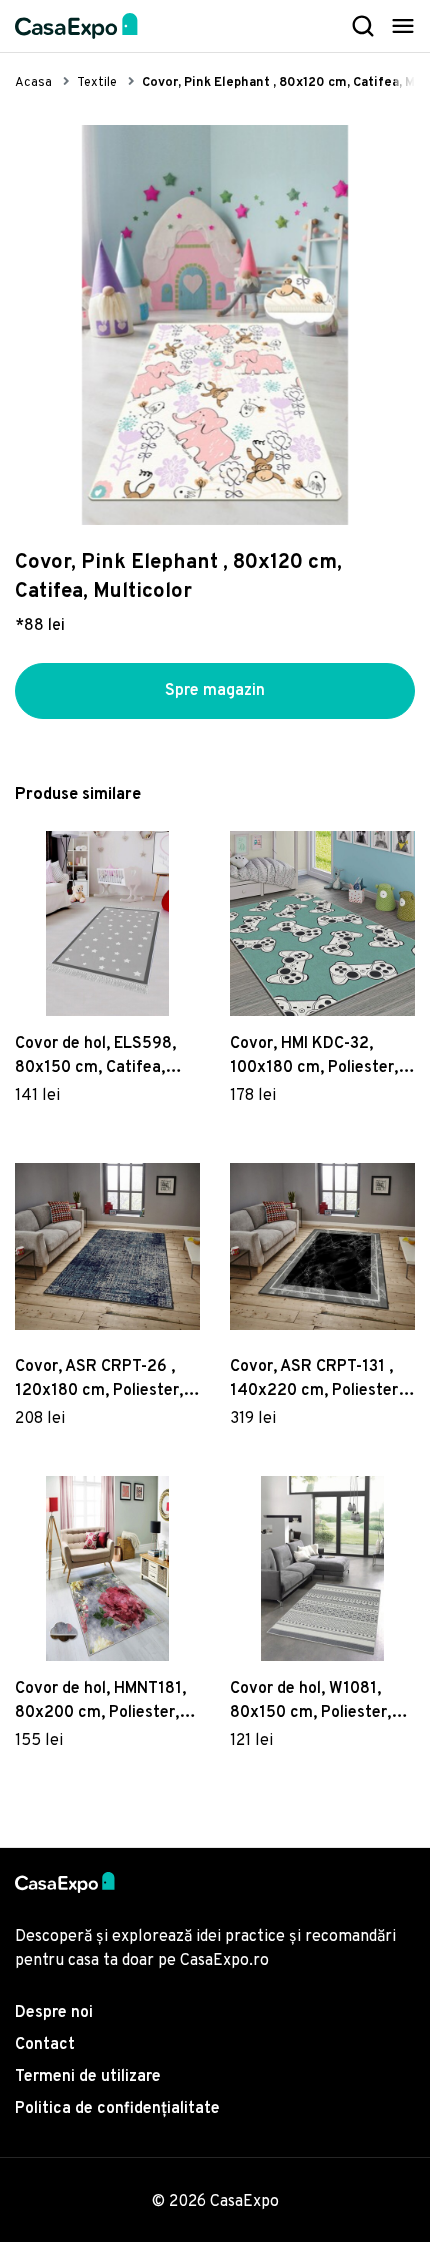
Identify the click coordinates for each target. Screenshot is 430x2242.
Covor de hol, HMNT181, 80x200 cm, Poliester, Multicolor (100, 1702)
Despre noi (54, 2013)
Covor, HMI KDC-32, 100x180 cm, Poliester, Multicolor (314, 1057)
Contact (45, 2045)
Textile (97, 83)
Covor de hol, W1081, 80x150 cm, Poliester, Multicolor (310, 1702)
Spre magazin (215, 691)
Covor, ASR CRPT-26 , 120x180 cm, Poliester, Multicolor (99, 1380)
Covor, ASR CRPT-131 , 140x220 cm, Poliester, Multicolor (316, 1380)
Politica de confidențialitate (117, 2109)
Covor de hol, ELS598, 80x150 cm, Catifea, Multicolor (95, 1057)
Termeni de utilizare (88, 2077)
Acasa (33, 83)
